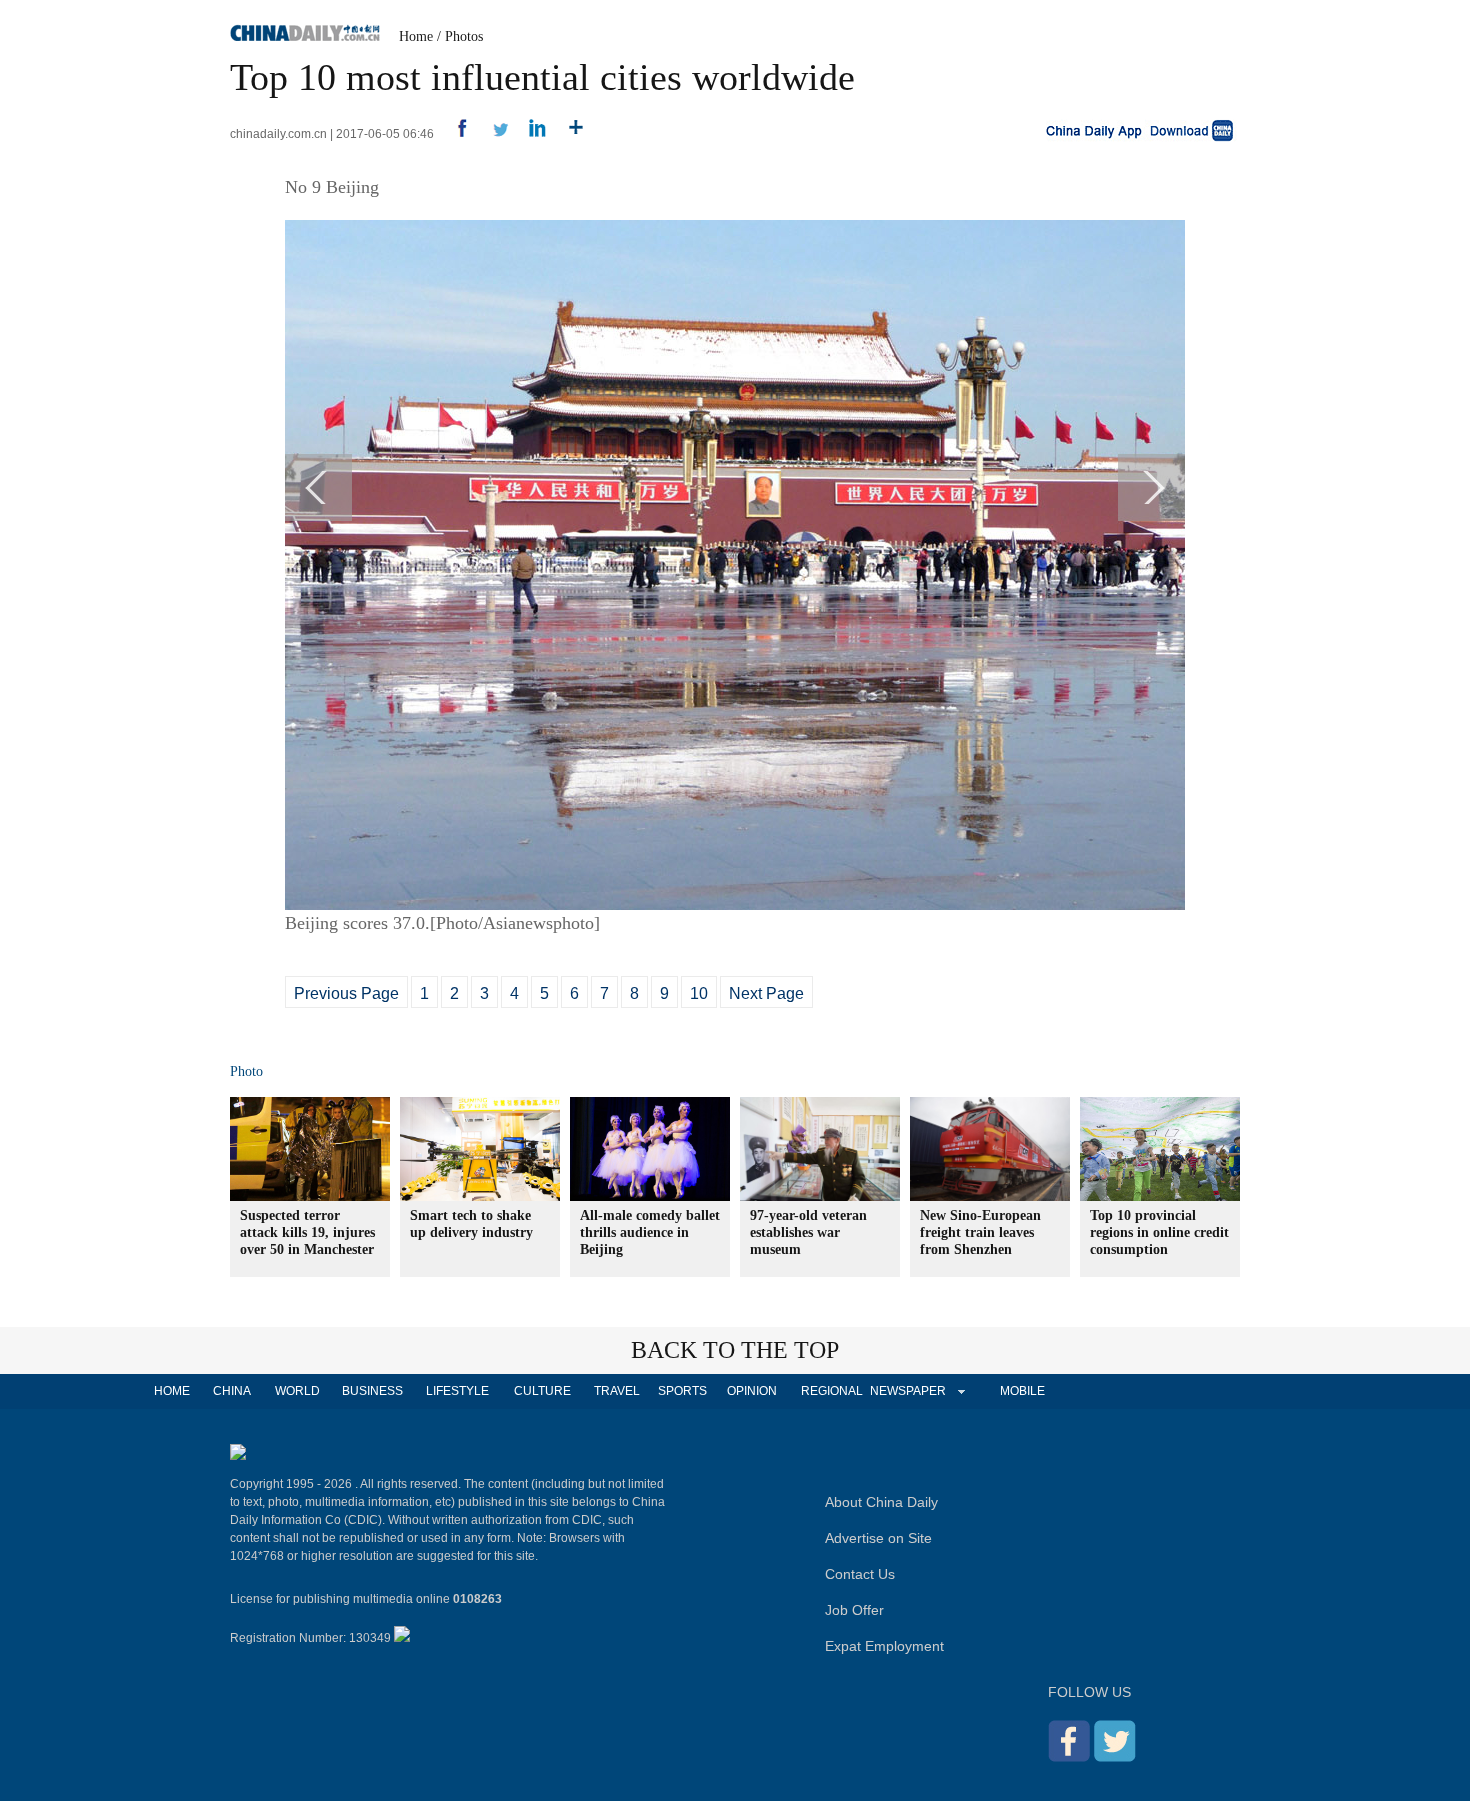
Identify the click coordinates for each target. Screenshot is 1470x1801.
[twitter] (492, 134)
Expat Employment (884, 1646)
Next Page (766, 993)
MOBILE (1022, 1391)
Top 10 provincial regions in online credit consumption (1159, 1232)
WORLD (297, 1391)
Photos (464, 36)
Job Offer (854, 1610)
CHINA (232, 1391)
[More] (568, 134)
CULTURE (542, 1391)
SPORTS (682, 1391)
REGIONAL (832, 1391)
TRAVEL (617, 1391)
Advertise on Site (878, 1538)
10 (699, 993)
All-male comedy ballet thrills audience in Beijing (650, 1232)
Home (416, 36)
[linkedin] (530, 134)
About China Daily (881, 1502)
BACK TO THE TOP (735, 1350)
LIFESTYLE (457, 1391)
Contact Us (860, 1574)
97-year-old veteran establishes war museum (808, 1232)
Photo (246, 1071)
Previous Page (346, 993)
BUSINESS (372, 1391)
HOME (172, 1391)
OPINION (752, 1391)
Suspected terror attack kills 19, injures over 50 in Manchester (307, 1232)
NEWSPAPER (907, 1391)
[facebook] (454, 134)
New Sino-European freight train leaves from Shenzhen (980, 1232)
